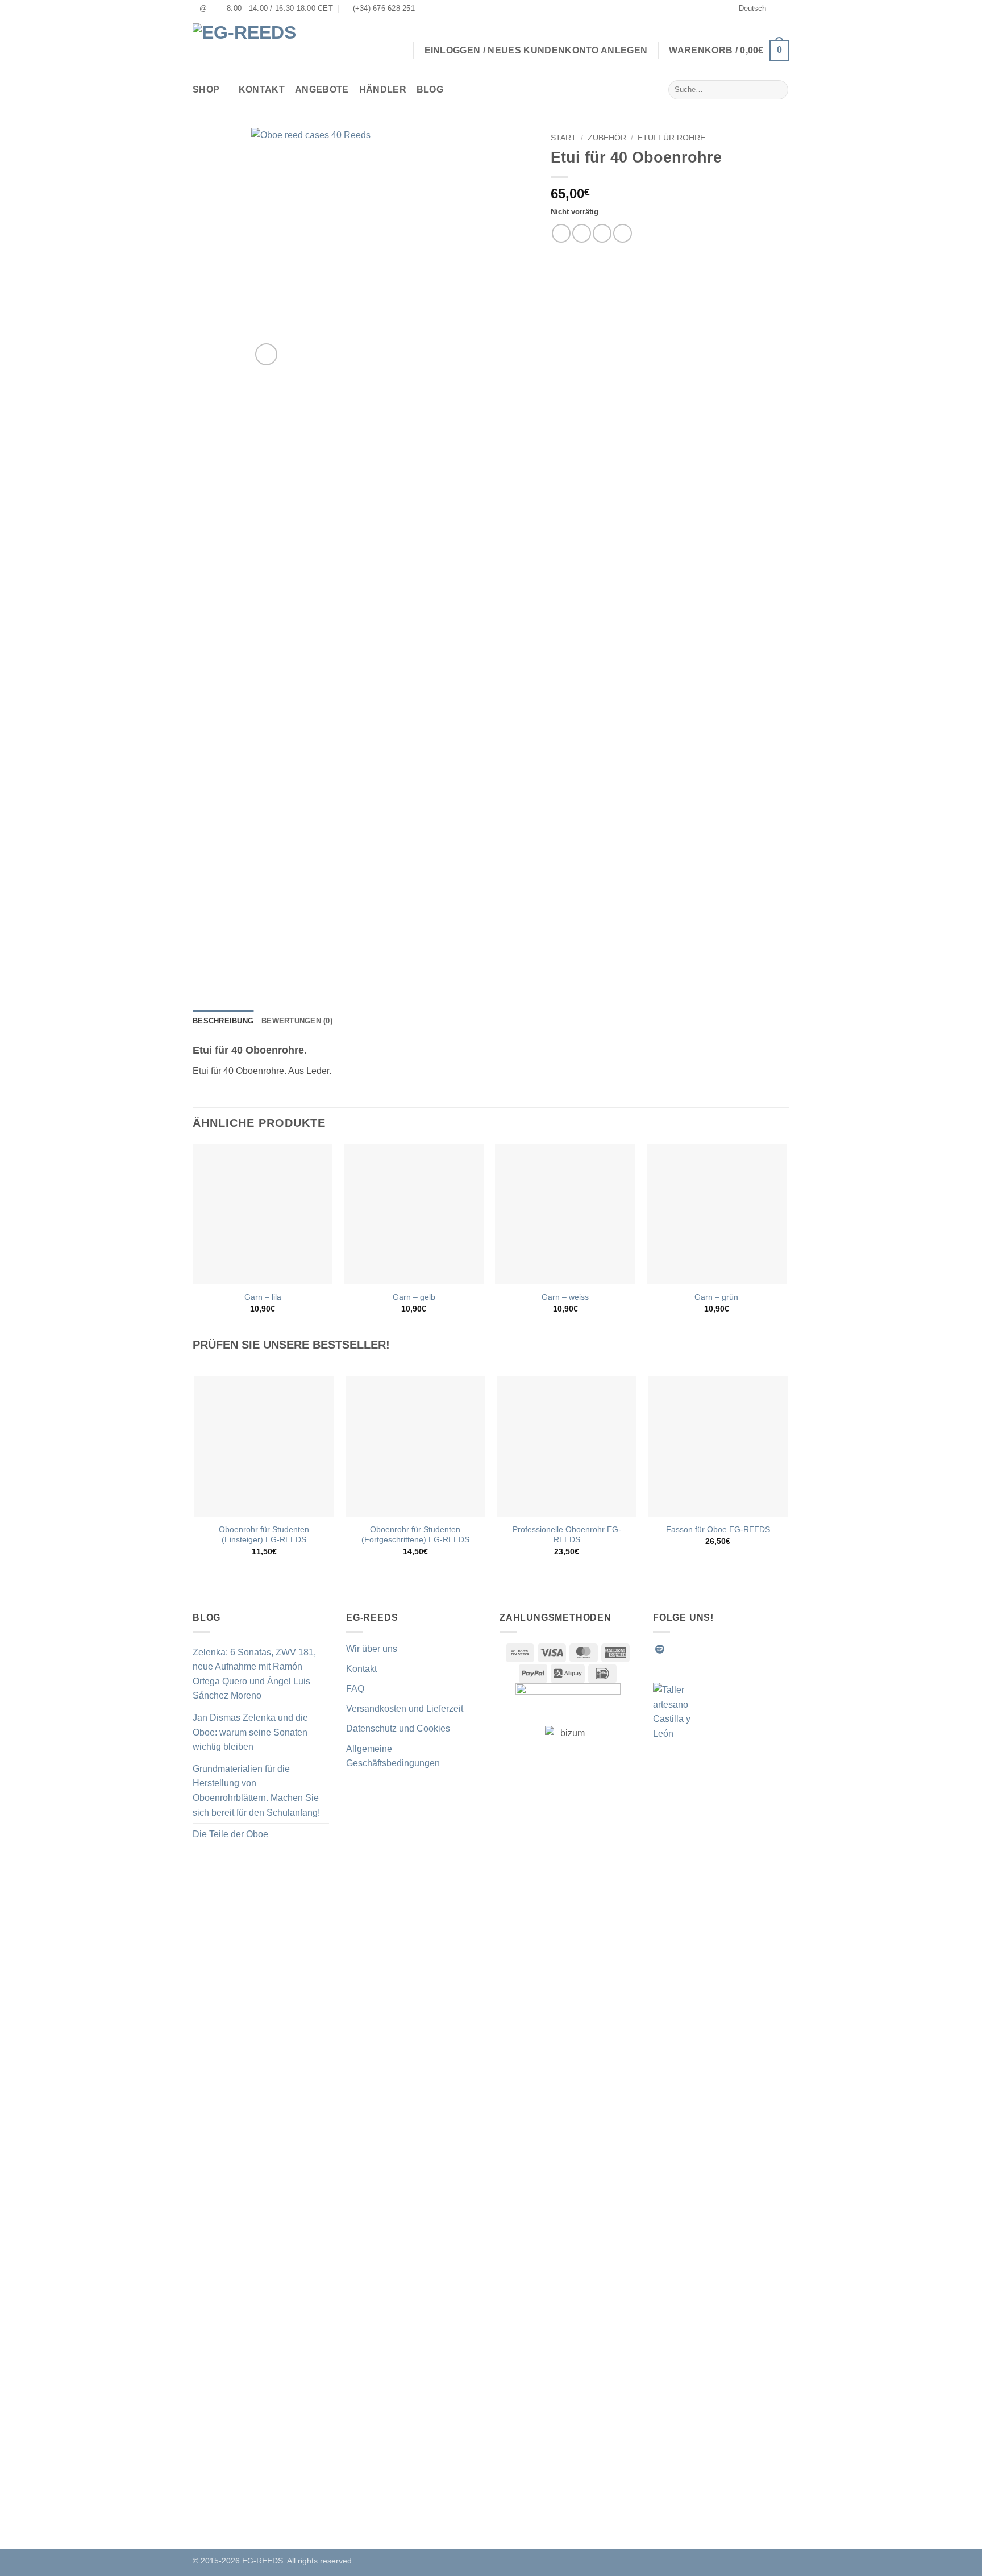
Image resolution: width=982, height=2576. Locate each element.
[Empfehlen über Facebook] (561, 233)
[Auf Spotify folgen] (660, 1649)
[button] (729, 51)
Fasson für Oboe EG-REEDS (718, 1529)
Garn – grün (716, 1297)
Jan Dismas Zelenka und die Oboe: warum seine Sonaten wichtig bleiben (250, 1732)
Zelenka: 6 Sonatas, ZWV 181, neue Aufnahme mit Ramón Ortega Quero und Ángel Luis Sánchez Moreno (254, 1674)
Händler (383, 90)
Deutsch (752, 8)
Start (563, 138)
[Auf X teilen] (582, 233)
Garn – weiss (565, 1297)
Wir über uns (372, 1649)
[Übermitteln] (778, 90)
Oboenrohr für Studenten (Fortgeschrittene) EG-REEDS (415, 1535)
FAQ (355, 1689)
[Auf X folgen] (715, 1649)
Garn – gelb (414, 1297)
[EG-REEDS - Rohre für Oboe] (252, 46)
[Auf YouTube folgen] (757, 1649)
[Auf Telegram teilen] (623, 233)
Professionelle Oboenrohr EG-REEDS (567, 1535)
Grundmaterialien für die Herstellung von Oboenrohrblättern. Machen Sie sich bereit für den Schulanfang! (256, 1791)
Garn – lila (263, 1297)
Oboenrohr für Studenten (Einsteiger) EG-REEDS (264, 1535)
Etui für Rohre (671, 138)
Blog (430, 90)
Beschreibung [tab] (223, 1021)
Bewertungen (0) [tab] (297, 1021)
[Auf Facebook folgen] (674, 1649)
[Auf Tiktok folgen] (701, 1649)
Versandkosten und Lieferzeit (405, 1709)
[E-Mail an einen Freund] (602, 233)
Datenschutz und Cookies (398, 1728)
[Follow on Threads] (729, 1649)
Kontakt (262, 90)
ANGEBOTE (322, 90)
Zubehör (607, 138)
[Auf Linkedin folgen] (743, 1649)
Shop (206, 90)
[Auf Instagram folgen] (688, 1649)
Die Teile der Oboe (230, 1834)
